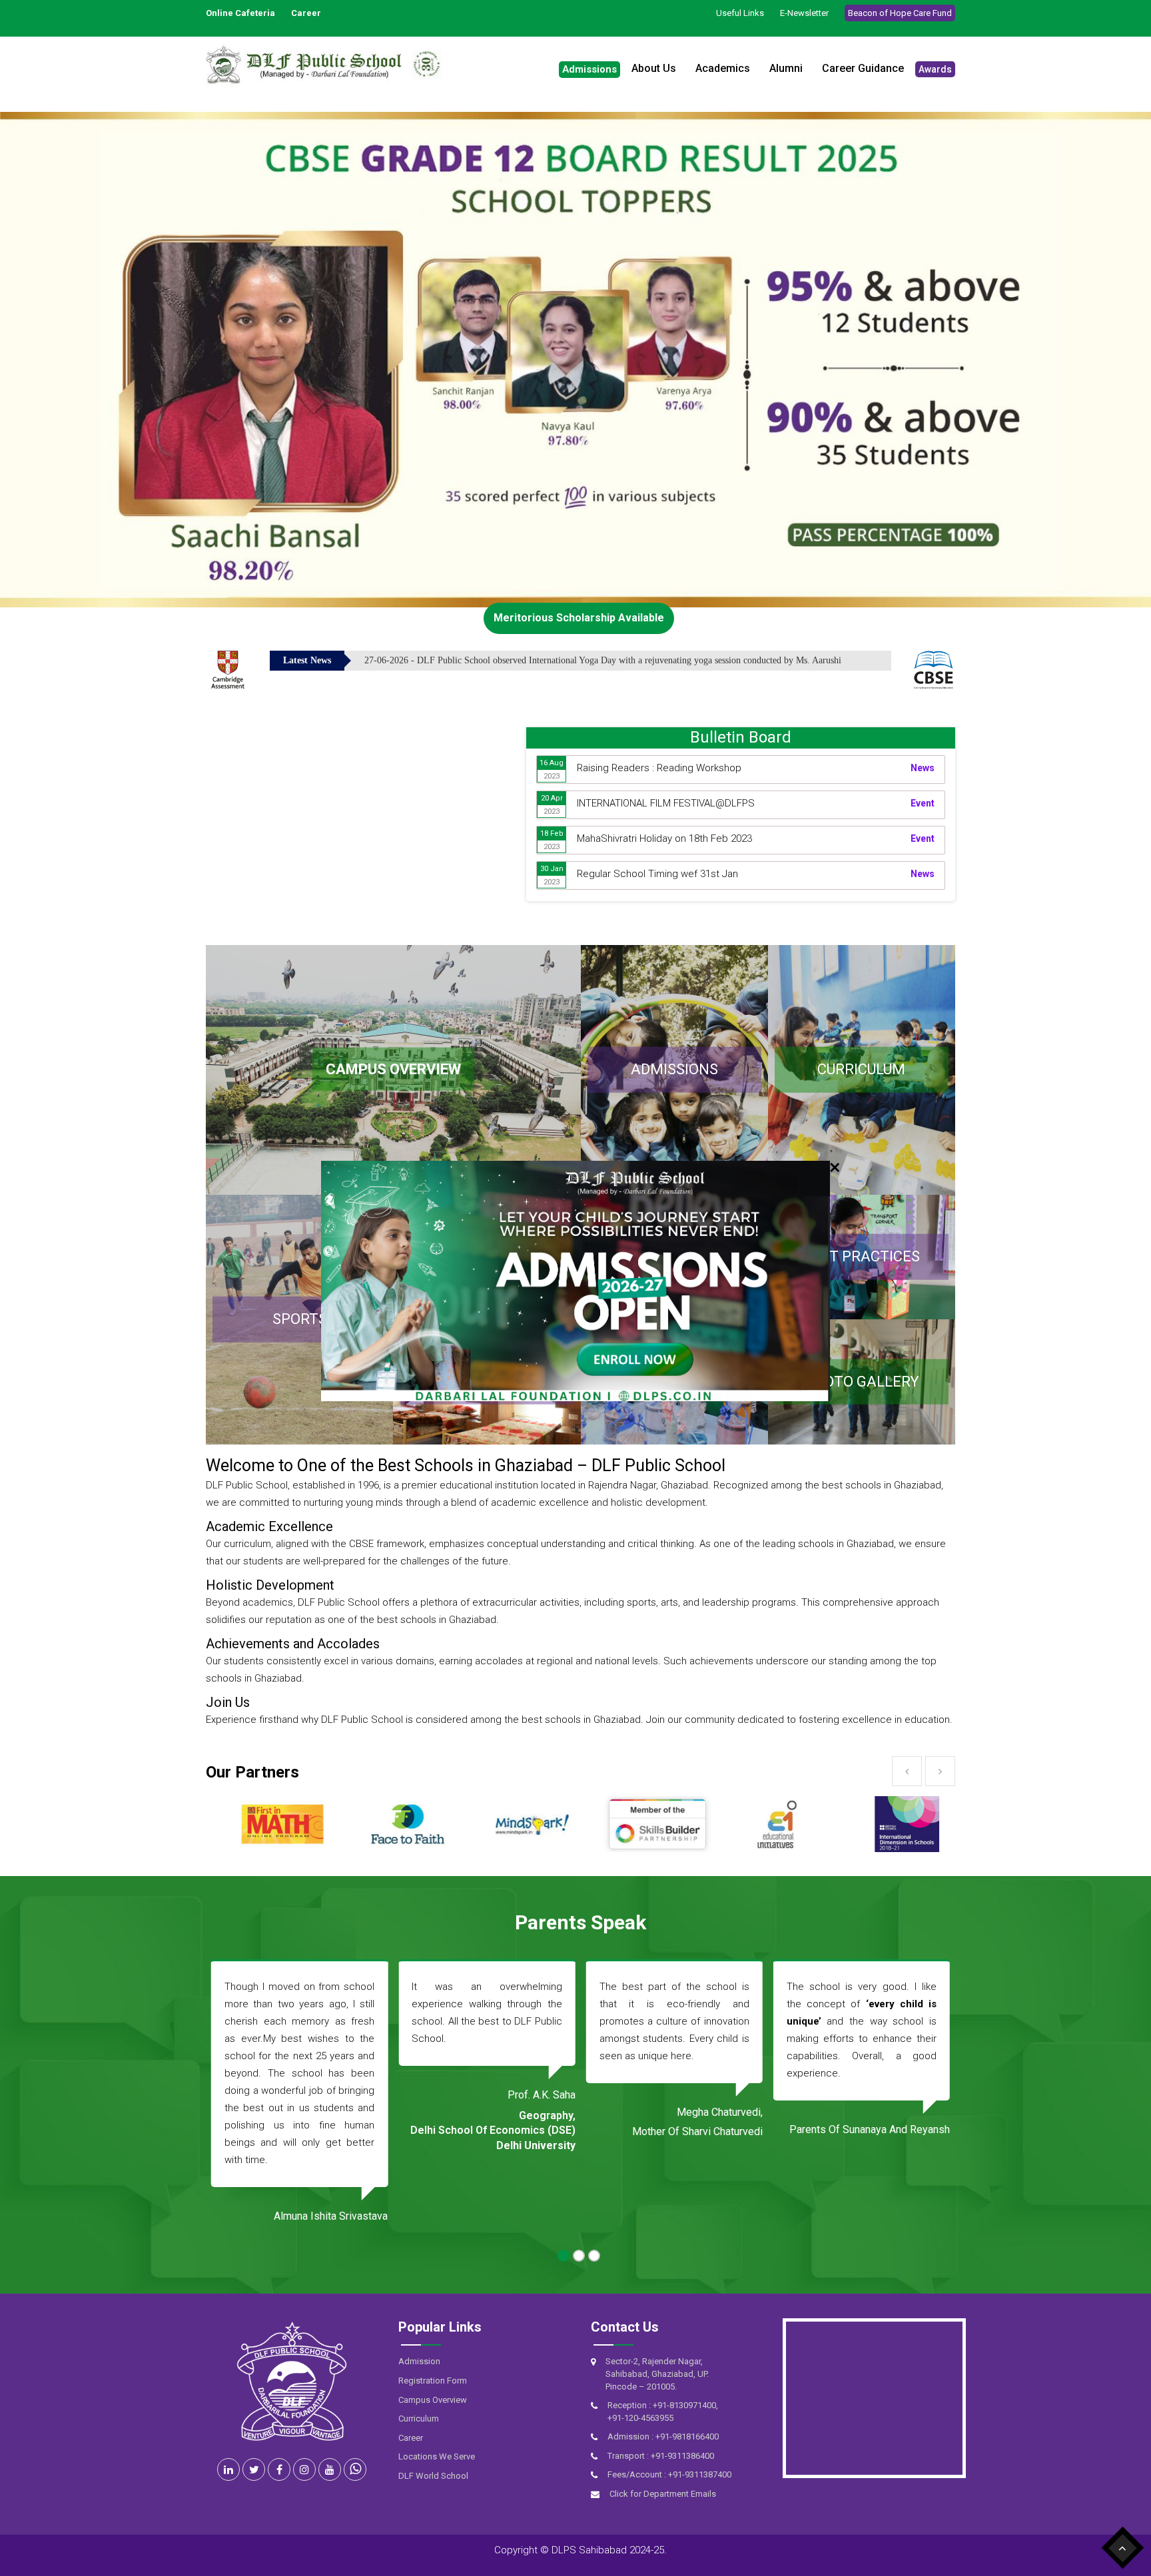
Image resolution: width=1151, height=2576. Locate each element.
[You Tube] (330, 2469)
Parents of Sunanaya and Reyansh (682, 2129)
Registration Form (433, 2381)
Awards (935, 69)
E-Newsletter (804, 13)
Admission (419, 2361)
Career (411, 2438)
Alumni (786, 68)
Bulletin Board (741, 737)
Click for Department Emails (663, 2494)
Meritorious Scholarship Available (579, 618)
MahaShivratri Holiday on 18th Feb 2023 (664, 838)
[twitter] (254, 2469)
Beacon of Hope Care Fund (900, 13)
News (923, 768)
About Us (654, 68)
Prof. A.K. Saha (354, 2095)
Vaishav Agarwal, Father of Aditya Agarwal (892, 2191)
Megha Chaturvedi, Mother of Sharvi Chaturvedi (510, 2122)
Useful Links (740, 13)
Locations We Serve (437, 2456)
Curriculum (419, 2418)
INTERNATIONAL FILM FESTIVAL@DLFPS (666, 803)
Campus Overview (433, 2400)
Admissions (589, 69)
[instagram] (304, 2469)
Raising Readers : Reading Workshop (659, 768)
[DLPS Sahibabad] (304, 64)
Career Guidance (863, 68)
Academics (723, 68)
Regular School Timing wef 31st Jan (657, 874)
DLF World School (433, 2476)
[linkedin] (228, 2469)
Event (923, 803)
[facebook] (279, 2469)
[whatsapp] (355, 2469)
